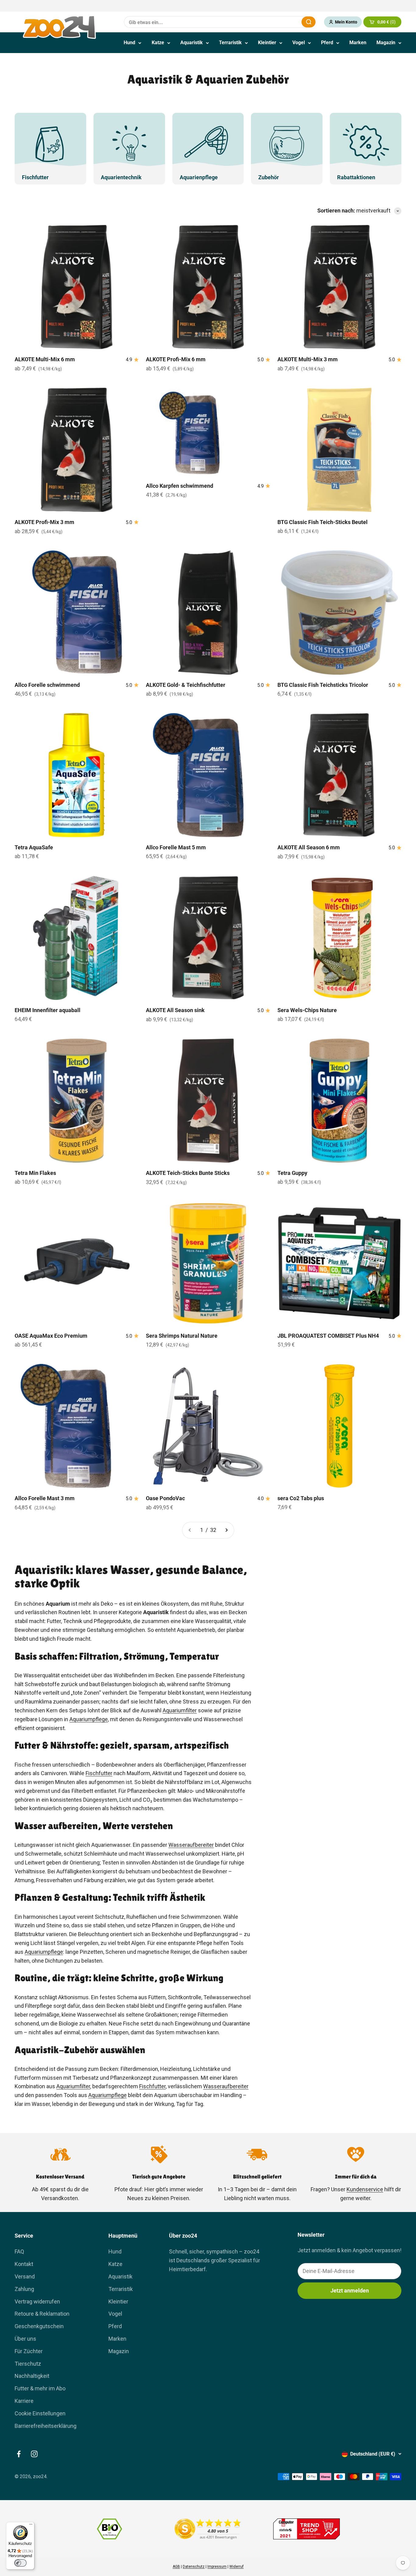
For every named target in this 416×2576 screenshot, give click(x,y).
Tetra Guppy (292, 1173)
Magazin (386, 43)
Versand (25, 2276)
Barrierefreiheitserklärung (46, 2426)
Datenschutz (194, 2567)
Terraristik (230, 43)
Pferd (327, 43)
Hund (129, 43)
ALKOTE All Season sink (175, 1010)
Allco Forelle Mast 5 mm (176, 847)
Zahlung (24, 2289)
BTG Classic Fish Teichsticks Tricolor (323, 685)
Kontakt (24, 2264)
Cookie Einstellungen (40, 2413)
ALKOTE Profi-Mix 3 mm (44, 522)
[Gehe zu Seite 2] (226, 1530)
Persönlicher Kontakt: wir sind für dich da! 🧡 (208, 6)
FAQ (19, 2251)
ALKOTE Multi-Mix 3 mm (308, 359)
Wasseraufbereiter (191, 1845)
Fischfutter (99, 1773)
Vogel (299, 43)
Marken (358, 43)
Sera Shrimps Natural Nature (182, 1336)
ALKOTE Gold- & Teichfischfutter (186, 685)
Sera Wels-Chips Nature (307, 1010)
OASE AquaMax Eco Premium (51, 1336)
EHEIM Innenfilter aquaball (48, 1010)
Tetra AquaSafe (34, 847)
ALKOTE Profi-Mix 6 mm (176, 359)
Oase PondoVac (165, 1498)
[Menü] (31, 2526)
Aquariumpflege (89, 1719)
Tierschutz (28, 2364)
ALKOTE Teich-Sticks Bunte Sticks (188, 1173)
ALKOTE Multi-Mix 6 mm (45, 359)
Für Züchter (29, 2351)
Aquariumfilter (180, 1710)
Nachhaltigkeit (32, 2376)
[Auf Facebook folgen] (19, 2454)
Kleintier (267, 43)
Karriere (24, 2401)
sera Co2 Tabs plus (301, 1498)
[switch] (20, 2563)
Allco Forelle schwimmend (47, 685)
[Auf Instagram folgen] (34, 2454)
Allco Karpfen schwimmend (180, 486)
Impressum (217, 2567)
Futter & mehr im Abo (40, 2388)
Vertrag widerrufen (37, 2301)
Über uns (25, 2339)
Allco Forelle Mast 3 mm (45, 1498)
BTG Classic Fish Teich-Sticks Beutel (323, 522)
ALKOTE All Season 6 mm (309, 847)
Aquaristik (192, 43)
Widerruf (236, 2567)
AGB (176, 2567)
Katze (158, 43)
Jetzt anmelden (350, 2291)
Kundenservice (365, 2189)
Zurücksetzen (282, 22)
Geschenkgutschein (39, 2326)
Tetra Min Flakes (35, 1173)
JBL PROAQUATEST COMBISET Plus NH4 (328, 1336)
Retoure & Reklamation (42, 2314)
